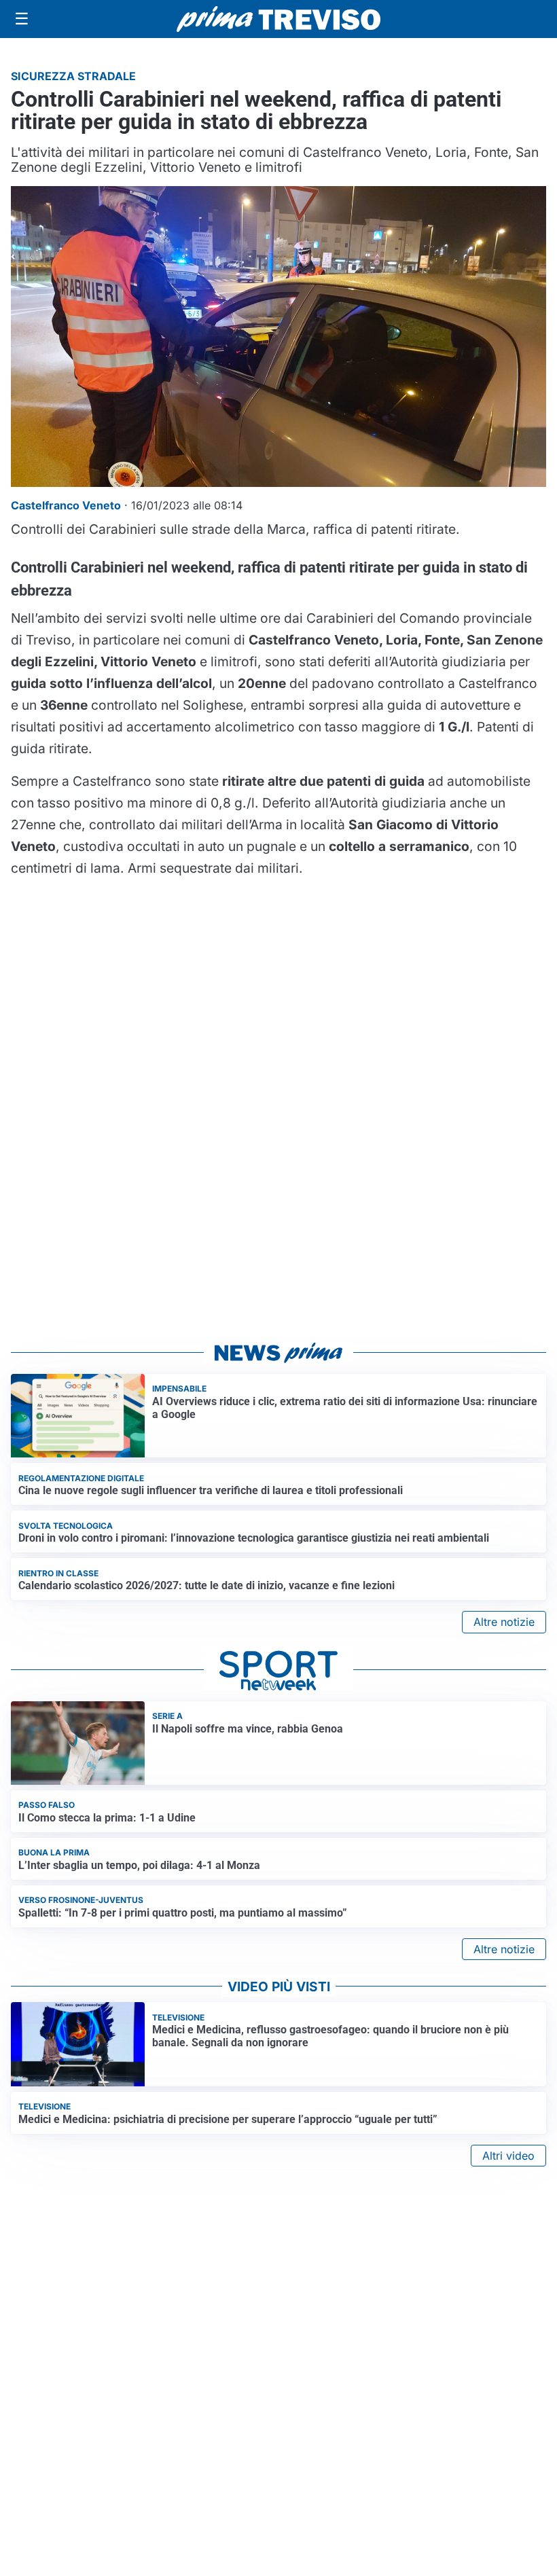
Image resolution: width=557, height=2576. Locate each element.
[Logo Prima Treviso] (278, 19)
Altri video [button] (508, 2156)
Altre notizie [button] (504, 1622)
